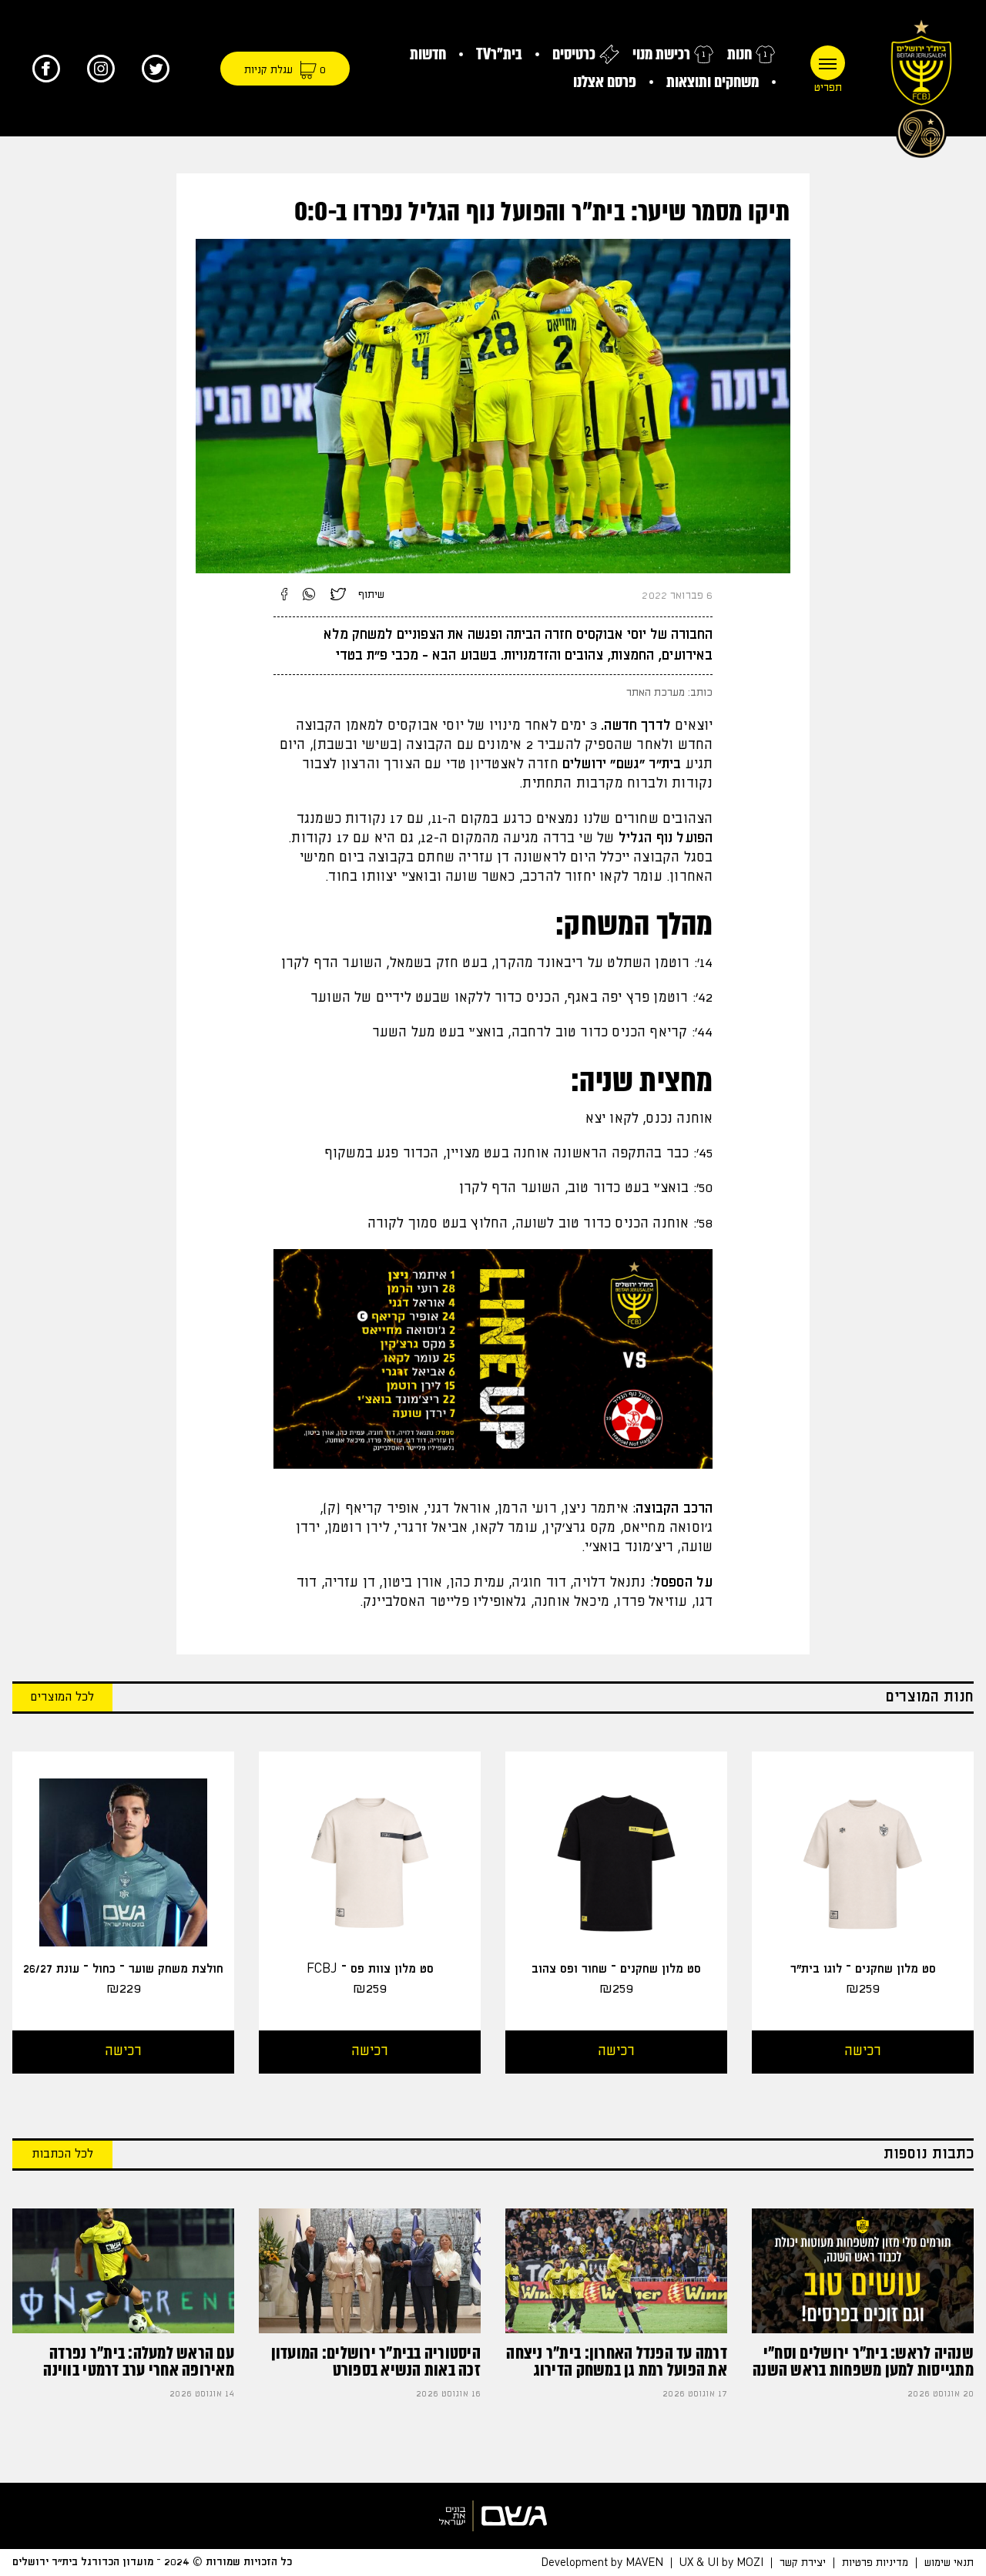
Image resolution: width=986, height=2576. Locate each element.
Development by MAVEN (602, 2563)
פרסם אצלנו (605, 82)
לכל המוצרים (62, 1697)
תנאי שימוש (949, 2563)
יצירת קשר (803, 2563)
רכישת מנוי (661, 54)
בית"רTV (499, 54)
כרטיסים (574, 54)
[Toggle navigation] (828, 63)
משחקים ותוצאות (713, 82)
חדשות (428, 54)
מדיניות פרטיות (875, 2563)
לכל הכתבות (62, 2154)
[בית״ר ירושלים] (921, 85)
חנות (739, 54)
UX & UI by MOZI (721, 2563)
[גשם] (493, 2516)
